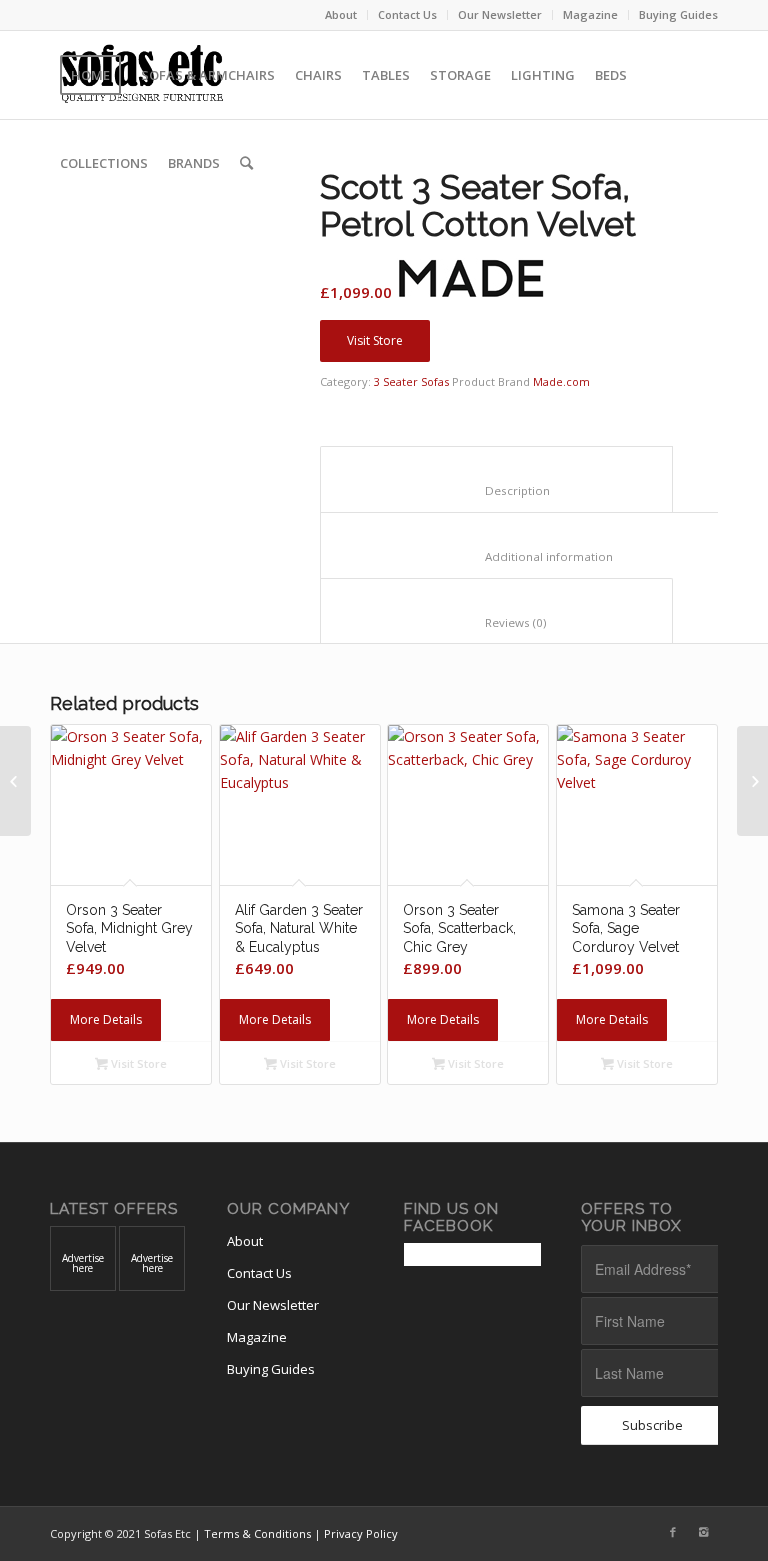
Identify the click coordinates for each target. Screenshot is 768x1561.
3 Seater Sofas (411, 381)
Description (497, 490)
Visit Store (375, 340)
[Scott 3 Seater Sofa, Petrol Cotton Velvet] (160, 279)
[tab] (496, 479)
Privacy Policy (361, 1533)
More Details (106, 1019)
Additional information (533, 556)
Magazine (590, 14)
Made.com (561, 381)
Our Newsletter (500, 14)
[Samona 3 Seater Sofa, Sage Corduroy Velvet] (15, 781)
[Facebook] (673, 1532)
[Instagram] (703, 1532)
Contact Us (407, 14)
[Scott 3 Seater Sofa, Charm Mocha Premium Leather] (752, 781)
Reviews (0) (497, 622)
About (341, 14)
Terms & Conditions (257, 1533)
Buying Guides (678, 14)
